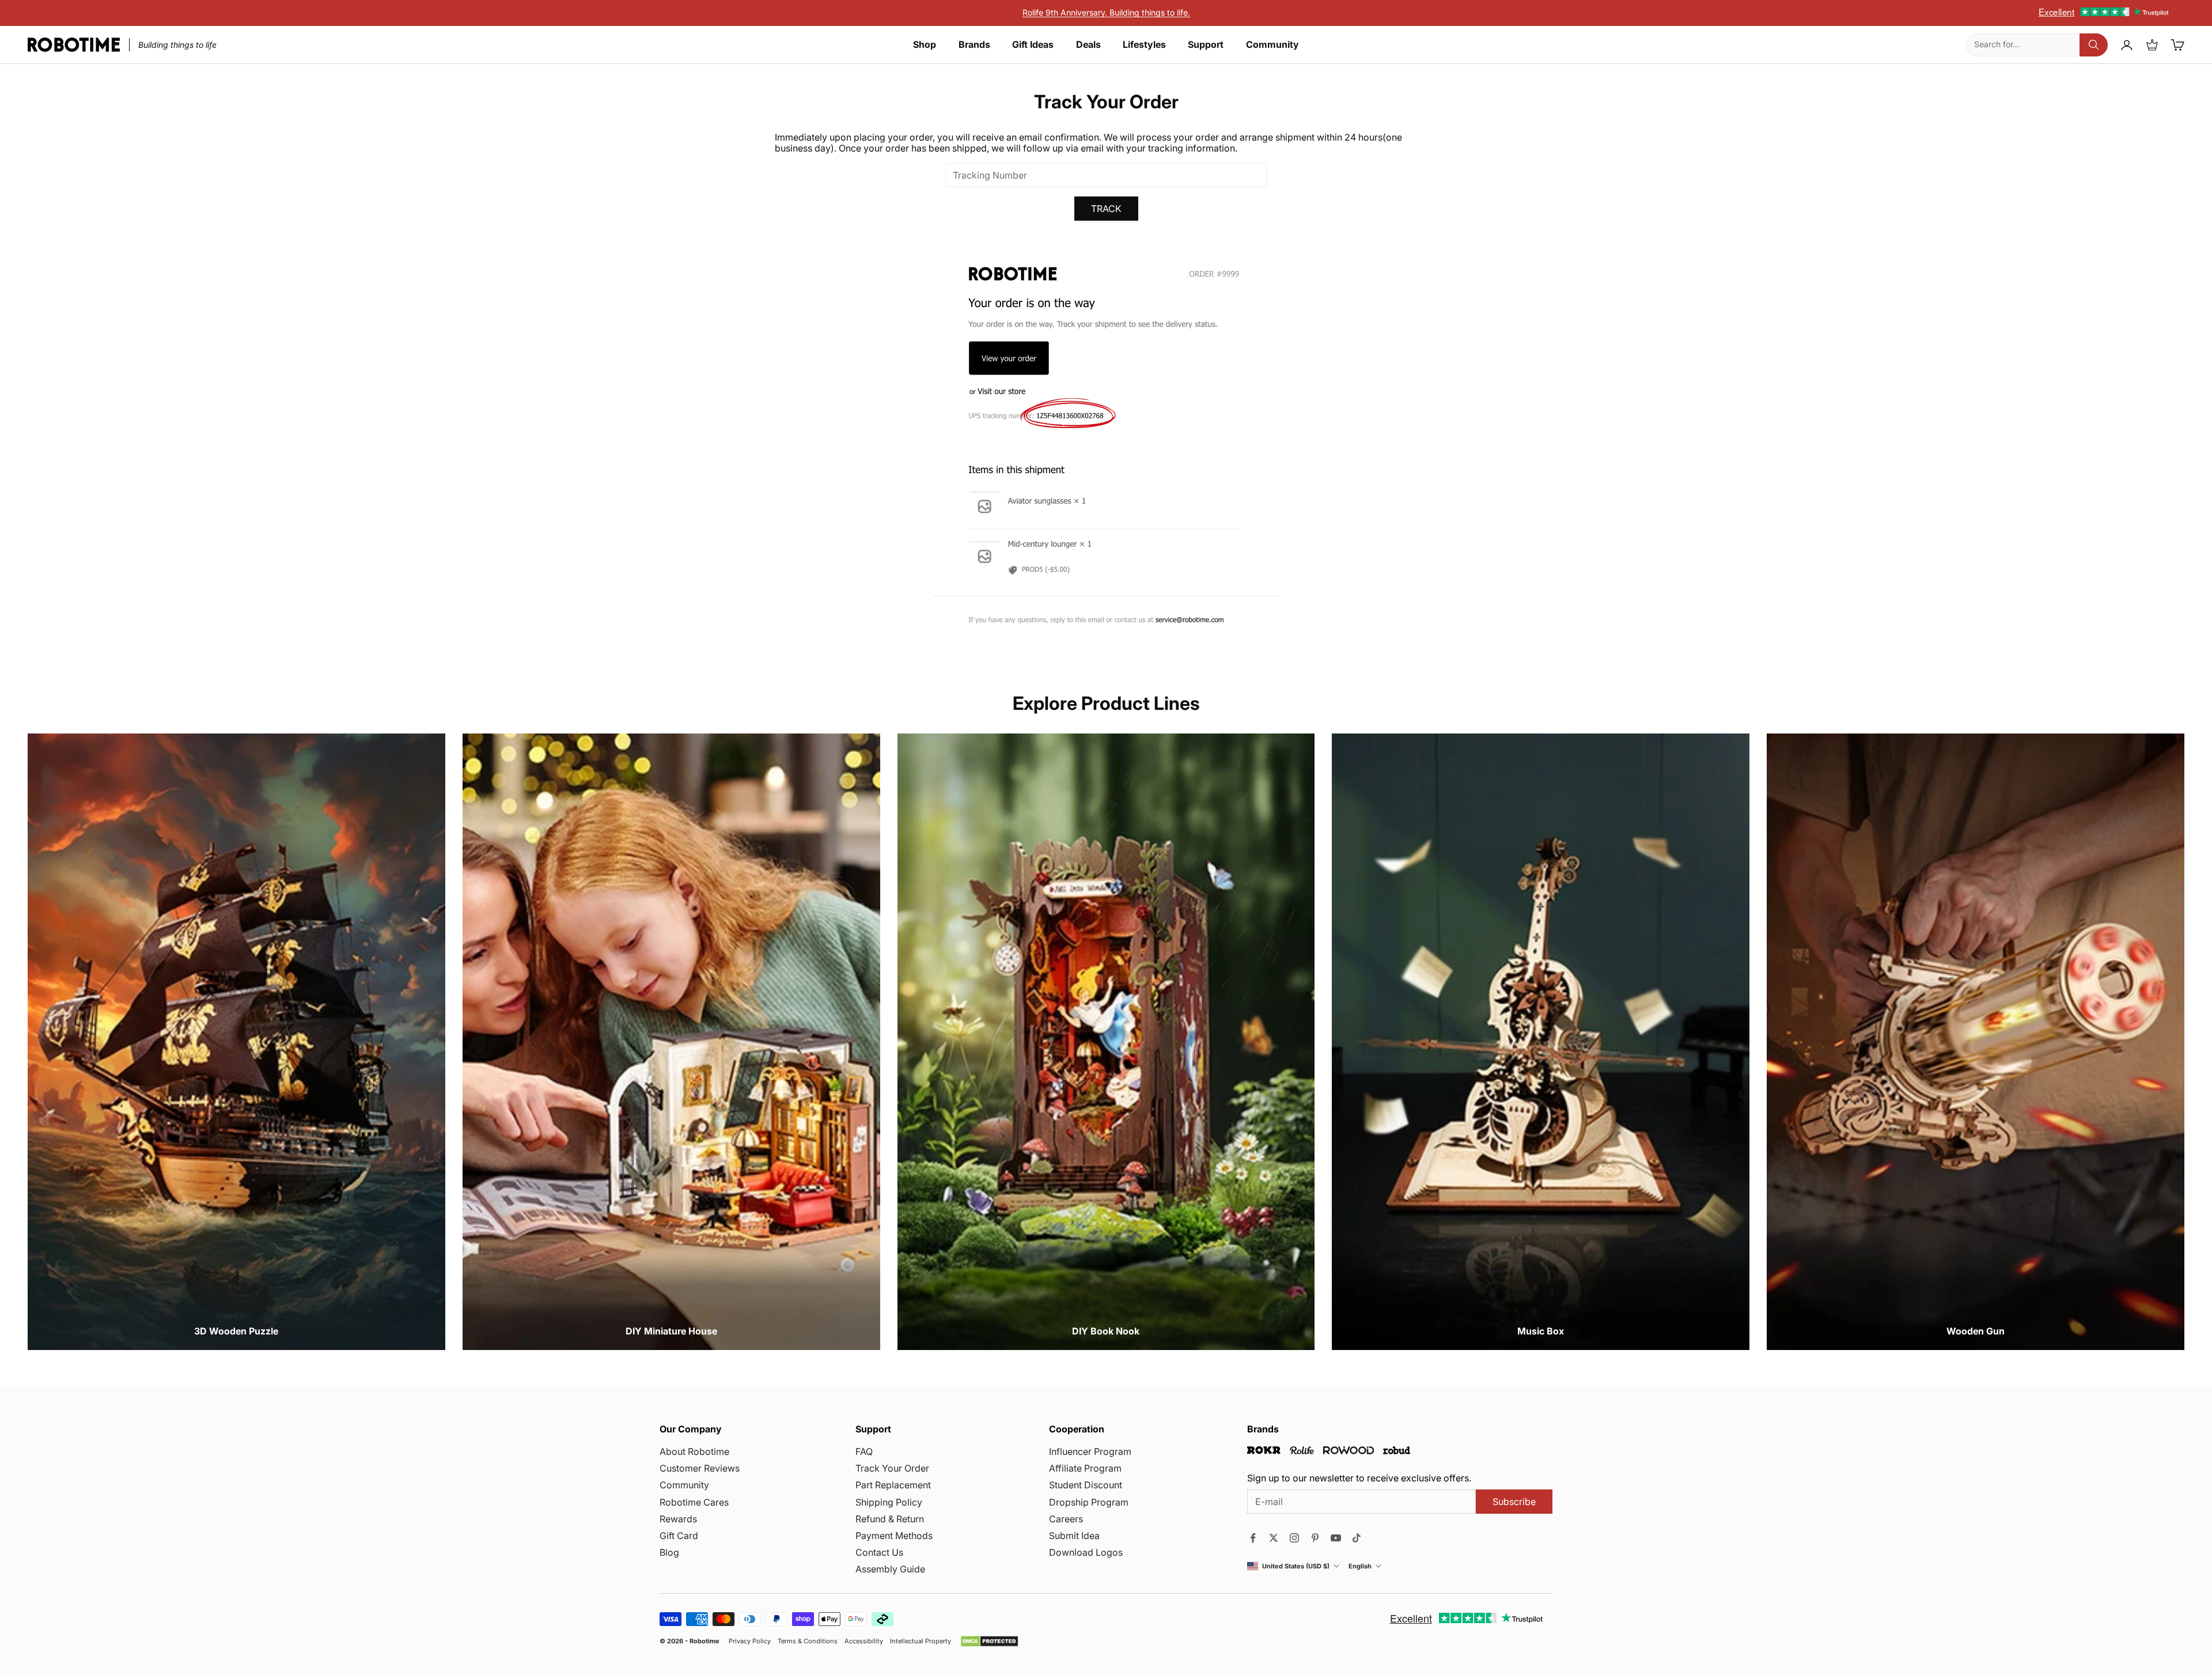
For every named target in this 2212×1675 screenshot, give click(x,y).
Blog (669, 1552)
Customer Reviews (700, 1468)
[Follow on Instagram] (1294, 1538)
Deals (1088, 45)
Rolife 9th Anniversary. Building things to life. (1106, 12)
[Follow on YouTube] (1336, 1538)
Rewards (678, 1519)
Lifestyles (1144, 45)
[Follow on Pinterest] (1315, 1538)
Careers (1066, 1519)
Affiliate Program (1085, 1468)
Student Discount (1086, 1485)
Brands (974, 45)
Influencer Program (1090, 1451)
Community (1272, 45)
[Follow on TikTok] (1357, 1538)
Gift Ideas (1033, 45)
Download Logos (1086, 1552)
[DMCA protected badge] (989, 1641)
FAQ (864, 1451)
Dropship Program (1089, 1502)
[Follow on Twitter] (1274, 1538)
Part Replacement (893, 1485)
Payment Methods (894, 1536)
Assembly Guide (890, 1569)
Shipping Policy (889, 1502)
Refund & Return (890, 1519)
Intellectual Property (921, 1641)
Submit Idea (1074, 1536)
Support (1206, 45)
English (1360, 1566)
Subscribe (1514, 1502)
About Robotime (694, 1451)
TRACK (1106, 209)
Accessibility (864, 1641)
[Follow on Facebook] (1253, 1538)
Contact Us (879, 1552)
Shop (925, 45)
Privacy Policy (750, 1641)
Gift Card (679, 1536)
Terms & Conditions (808, 1641)
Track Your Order (892, 1468)
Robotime (704, 1641)
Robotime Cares (694, 1502)
